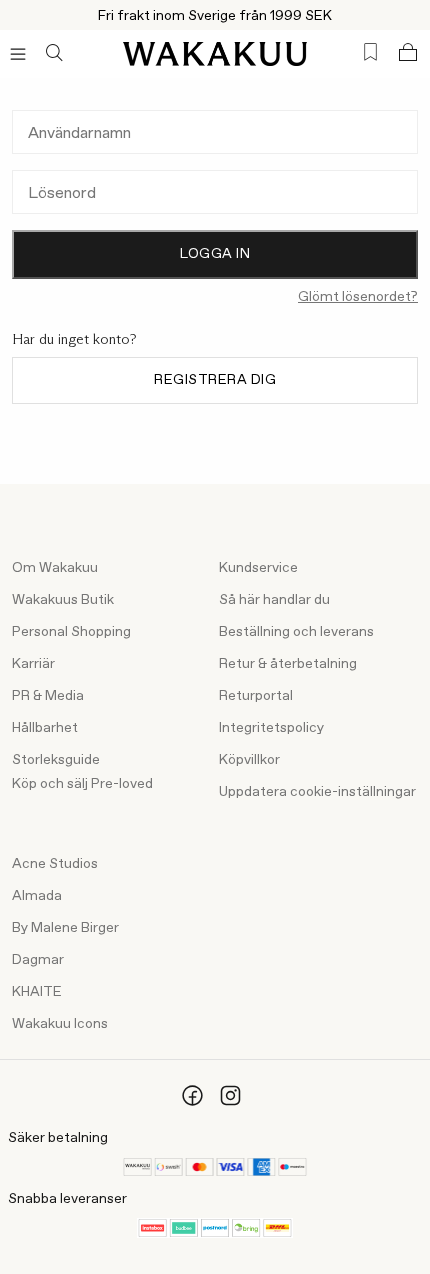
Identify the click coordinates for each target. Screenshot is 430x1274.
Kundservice (258, 568)
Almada (37, 896)
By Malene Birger (65, 928)
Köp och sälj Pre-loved (82, 784)
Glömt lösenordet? (358, 297)
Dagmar (38, 960)
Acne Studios (55, 864)
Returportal (256, 696)
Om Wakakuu (55, 568)
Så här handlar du (274, 600)
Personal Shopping (71, 632)
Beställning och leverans (296, 632)
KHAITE (37, 992)
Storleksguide (56, 760)
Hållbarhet (45, 728)
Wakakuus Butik (63, 600)
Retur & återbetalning (288, 664)
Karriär (33, 664)
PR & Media (48, 696)
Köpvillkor (249, 760)
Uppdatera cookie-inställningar (317, 792)
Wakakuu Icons (60, 1024)
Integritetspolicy (271, 728)
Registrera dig (215, 380)
